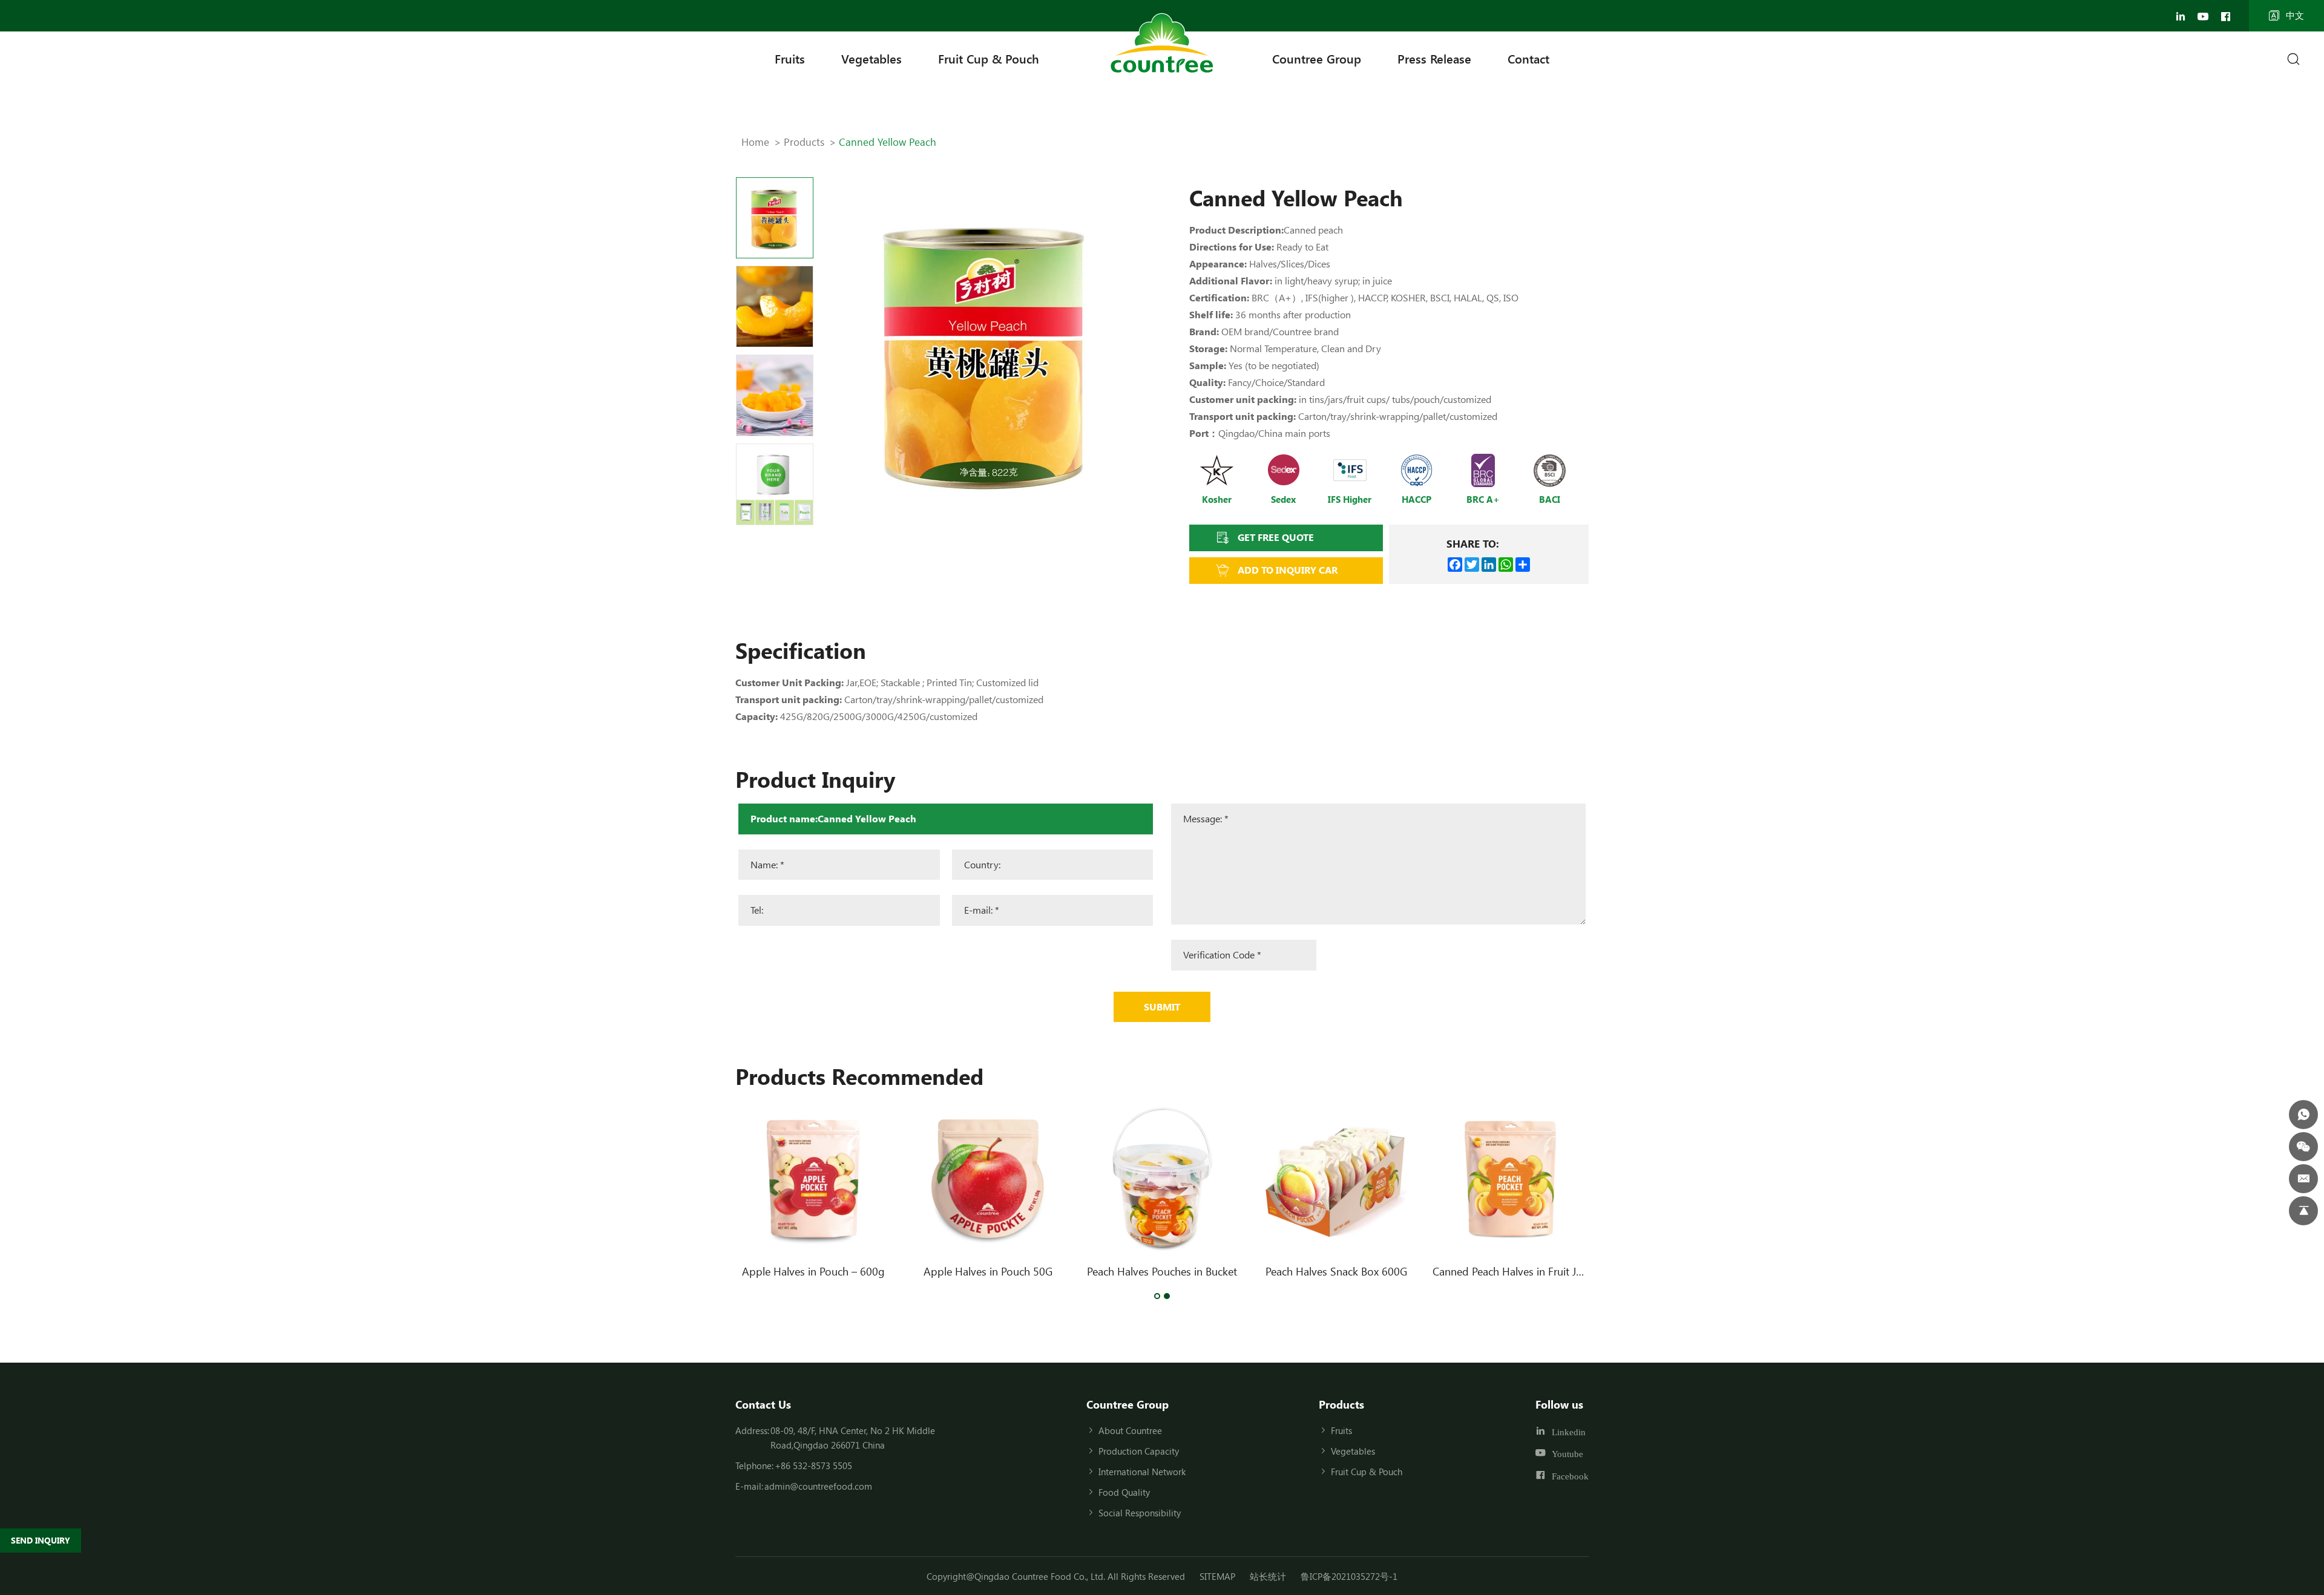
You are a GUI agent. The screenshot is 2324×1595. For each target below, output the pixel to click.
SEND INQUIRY (41, 1540)
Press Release (1434, 58)
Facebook (1570, 1476)
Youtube (1567, 1454)
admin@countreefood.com (818, 1486)
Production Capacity (1139, 1451)
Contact (1528, 58)
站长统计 (1268, 1576)
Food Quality (1124, 1492)
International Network (1142, 1472)
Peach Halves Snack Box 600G (1336, 1271)
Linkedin (1569, 1431)
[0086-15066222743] (2303, 1115)
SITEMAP (1217, 1576)
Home (755, 142)
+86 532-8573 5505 (813, 1466)
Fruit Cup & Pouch (989, 58)
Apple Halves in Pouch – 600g (813, 1271)
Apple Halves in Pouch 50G (988, 1271)
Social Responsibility (1140, 1513)
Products (804, 142)
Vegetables (871, 58)
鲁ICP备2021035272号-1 (1349, 1576)
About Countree (1130, 1430)
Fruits (790, 58)
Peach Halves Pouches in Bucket (1162, 1271)
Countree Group (1317, 58)
